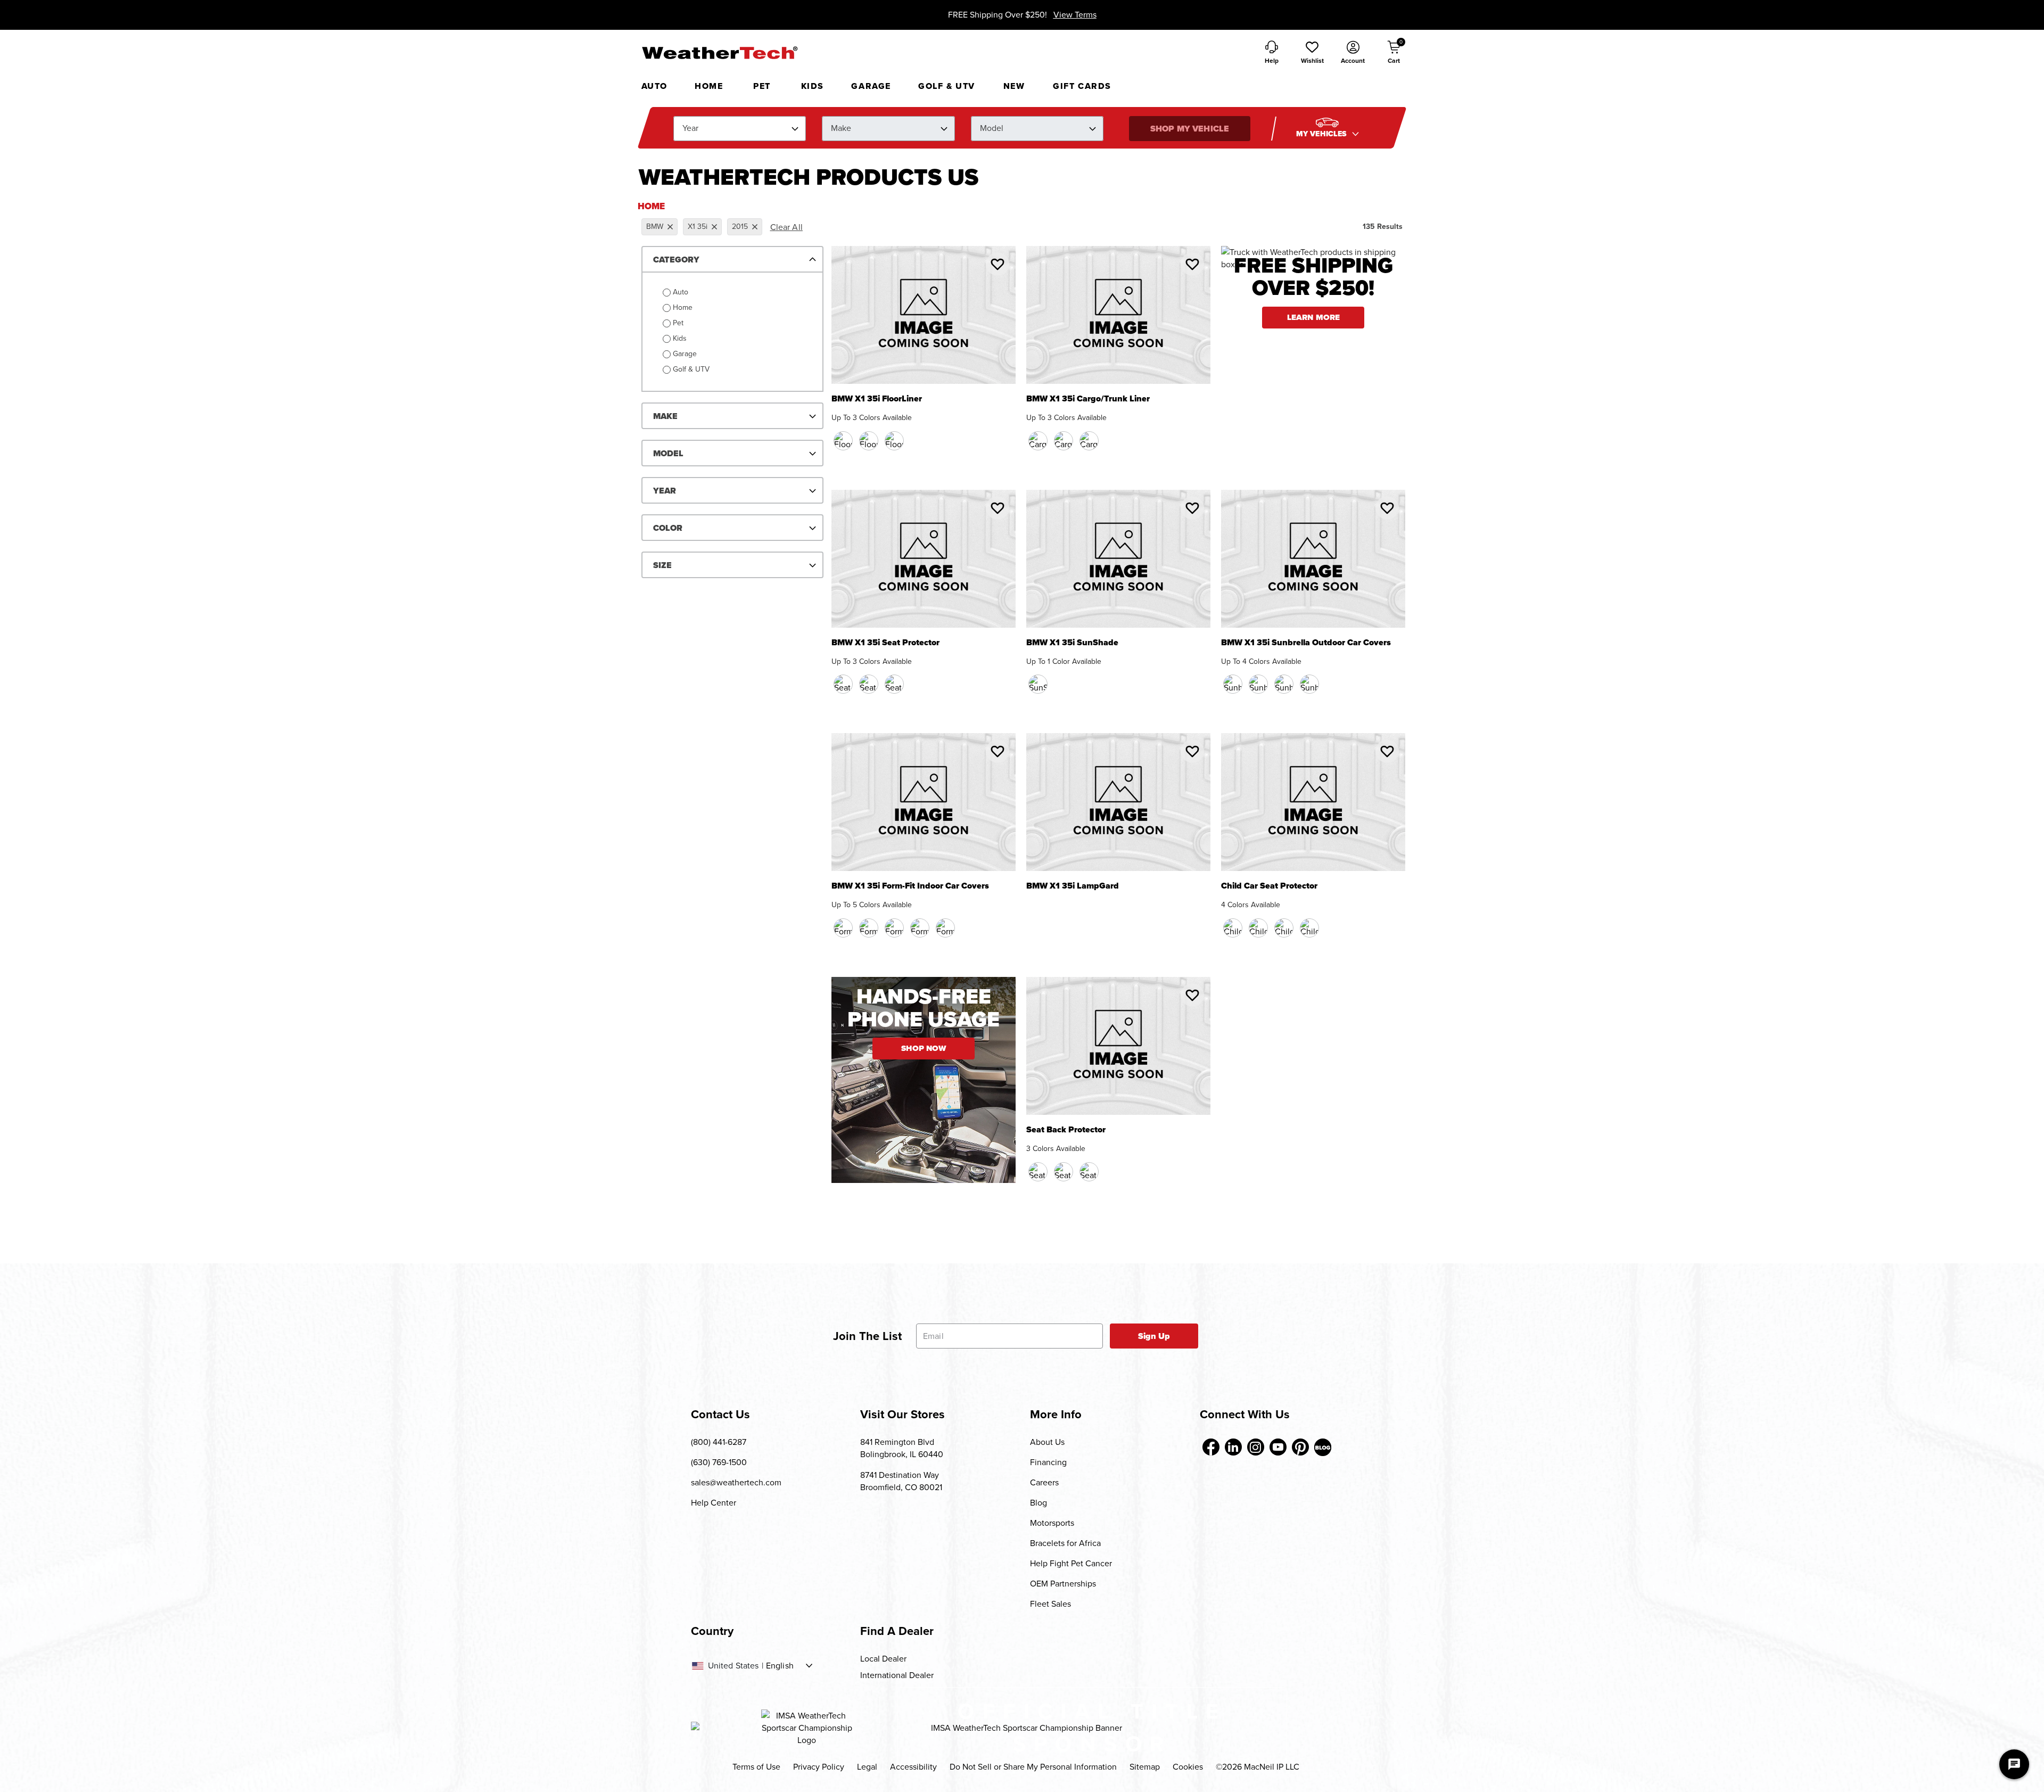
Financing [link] (1048, 1462)
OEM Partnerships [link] (1063, 1584)
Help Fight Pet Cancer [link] (1071, 1563)
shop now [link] (924, 1048)
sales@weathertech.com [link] (736, 1482)
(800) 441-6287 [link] (719, 1442)
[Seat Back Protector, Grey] (1089, 1172)
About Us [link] (1047, 1442)
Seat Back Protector (1066, 1131)
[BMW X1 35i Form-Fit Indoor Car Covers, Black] (843, 928)
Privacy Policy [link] (819, 1767)
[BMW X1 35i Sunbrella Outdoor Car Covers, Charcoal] (1233, 684)
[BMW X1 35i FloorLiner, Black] (843, 441)
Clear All (786, 227)
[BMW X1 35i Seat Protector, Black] (843, 684)
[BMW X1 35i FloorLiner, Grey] (894, 441)
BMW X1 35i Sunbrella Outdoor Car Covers (1306, 643)
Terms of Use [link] (756, 1767)
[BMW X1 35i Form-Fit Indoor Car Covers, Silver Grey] (920, 928)
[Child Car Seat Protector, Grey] (1309, 928)
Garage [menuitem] (871, 86)
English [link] (780, 1666)
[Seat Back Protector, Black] (1038, 1172)
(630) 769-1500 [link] (719, 1462)
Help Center (714, 1503)
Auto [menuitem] (654, 86)
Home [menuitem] (709, 86)
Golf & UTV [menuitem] (947, 86)
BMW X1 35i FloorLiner (877, 400)
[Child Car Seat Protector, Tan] (1284, 928)
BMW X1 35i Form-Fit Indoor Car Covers (910, 887)
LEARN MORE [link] (1314, 317)
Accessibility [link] (913, 1767)
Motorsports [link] (1052, 1523)
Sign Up (1154, 1336)
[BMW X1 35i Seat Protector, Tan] (869, 684)
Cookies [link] (1188, 1767)
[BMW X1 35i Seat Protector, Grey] (894, 684)
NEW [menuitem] (1014, 86)
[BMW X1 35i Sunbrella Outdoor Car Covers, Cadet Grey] (1309, 684)
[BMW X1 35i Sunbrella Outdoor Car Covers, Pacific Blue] (1258, 684)
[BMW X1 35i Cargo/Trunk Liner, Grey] (1089, 441)
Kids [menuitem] (813, 86)
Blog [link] (1039, 1503)
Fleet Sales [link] (1050, 1604)
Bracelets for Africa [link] (1065, 1543)
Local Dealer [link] (883, 1659)
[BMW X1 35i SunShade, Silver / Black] (1038, 684)
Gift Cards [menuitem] (1082, 86)
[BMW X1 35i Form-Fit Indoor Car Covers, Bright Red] (894, 928)
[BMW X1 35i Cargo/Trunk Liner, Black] (1038, 441)
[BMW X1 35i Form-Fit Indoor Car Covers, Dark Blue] (869, 928)
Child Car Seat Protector (1269, 887)
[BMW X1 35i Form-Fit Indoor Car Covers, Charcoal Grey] (945, 928)
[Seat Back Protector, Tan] (1064, 1172)
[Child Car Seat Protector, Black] (1233, 928)
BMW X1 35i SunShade (1072, 643)
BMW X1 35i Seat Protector (885, 643)
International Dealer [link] (897, 1675)
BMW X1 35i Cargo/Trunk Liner (1088, 400)
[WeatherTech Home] (719, 53)
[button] (1312, 53)
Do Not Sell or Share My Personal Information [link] (1033, 1767)
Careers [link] (1044, 1482)
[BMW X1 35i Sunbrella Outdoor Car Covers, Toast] (1284, 684)
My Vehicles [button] (1323, 134)
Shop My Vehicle (1190, 129)
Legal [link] (867, 1767)
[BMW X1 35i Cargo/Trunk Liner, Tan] (1064, 441)
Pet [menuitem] (762, 86)
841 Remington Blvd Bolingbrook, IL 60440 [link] (902, 1448)
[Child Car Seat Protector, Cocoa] (1258, 928)
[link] (1211, 1447)
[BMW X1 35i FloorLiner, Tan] (869, 441)
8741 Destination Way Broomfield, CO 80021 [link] (901, 1481)
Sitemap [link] (1145, 1767)
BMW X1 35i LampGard (1073, 887)
